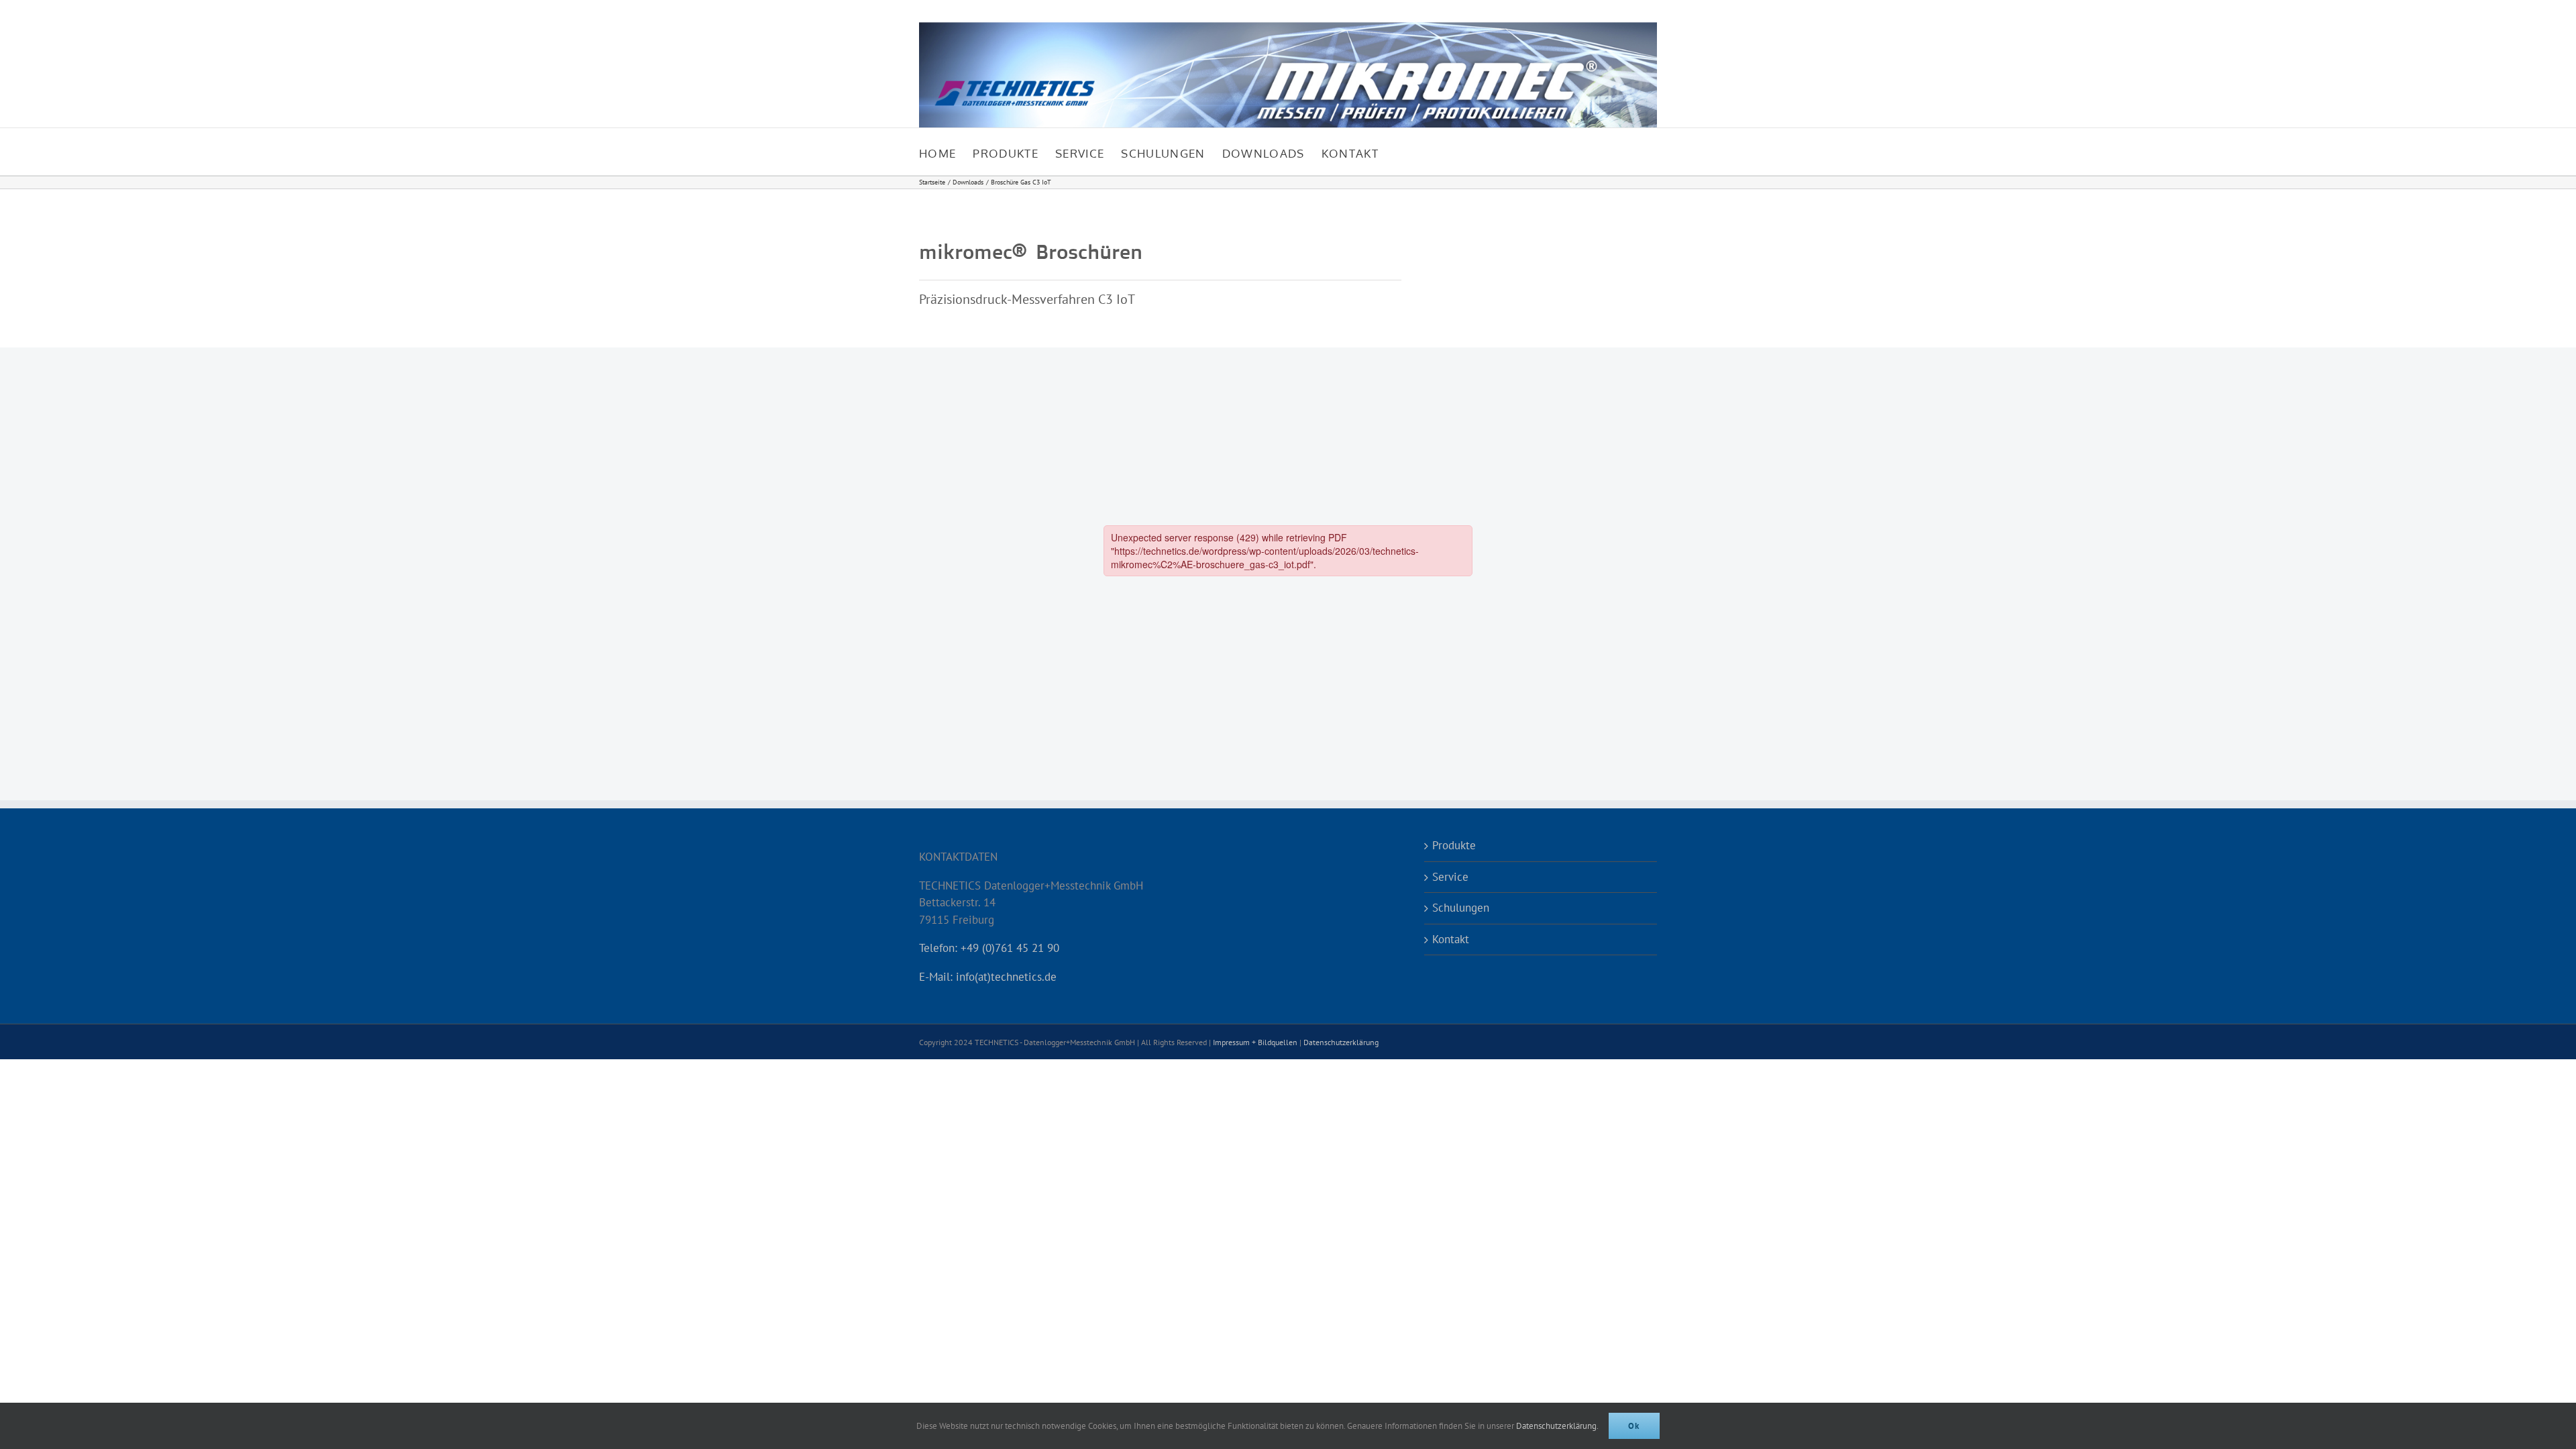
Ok (1634, 1426)
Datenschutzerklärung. (1557, 1426)
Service (1450, 877)
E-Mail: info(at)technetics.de (988, 977)
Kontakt (1451, 939)
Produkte (1454, 845)
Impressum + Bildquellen (1255, 1042)
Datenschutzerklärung (1341, 1042)
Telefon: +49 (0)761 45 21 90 (989, 948)
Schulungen (1461, 908)
